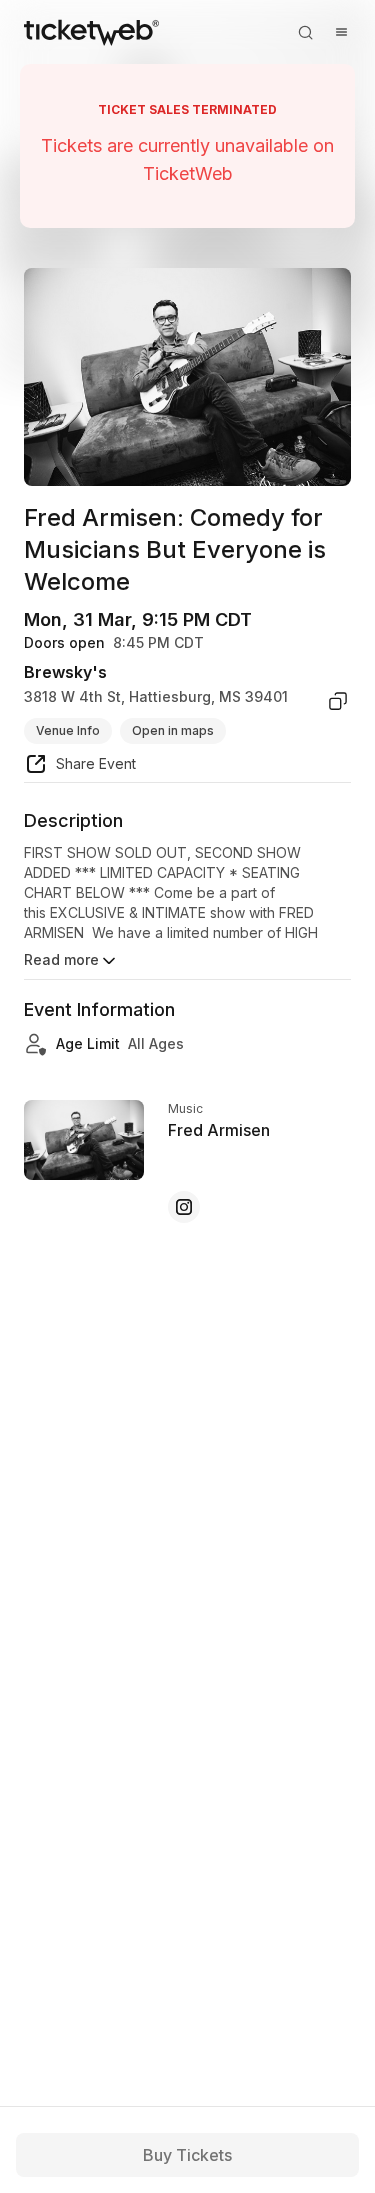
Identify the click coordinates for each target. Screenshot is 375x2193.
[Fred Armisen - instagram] (184, 1207)
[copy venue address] (338, 701)
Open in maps (173, 730)
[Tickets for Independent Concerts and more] (91, 32)
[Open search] (305, 32)
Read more (61, 959)
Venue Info (68, 730)
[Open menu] (341, 32)
